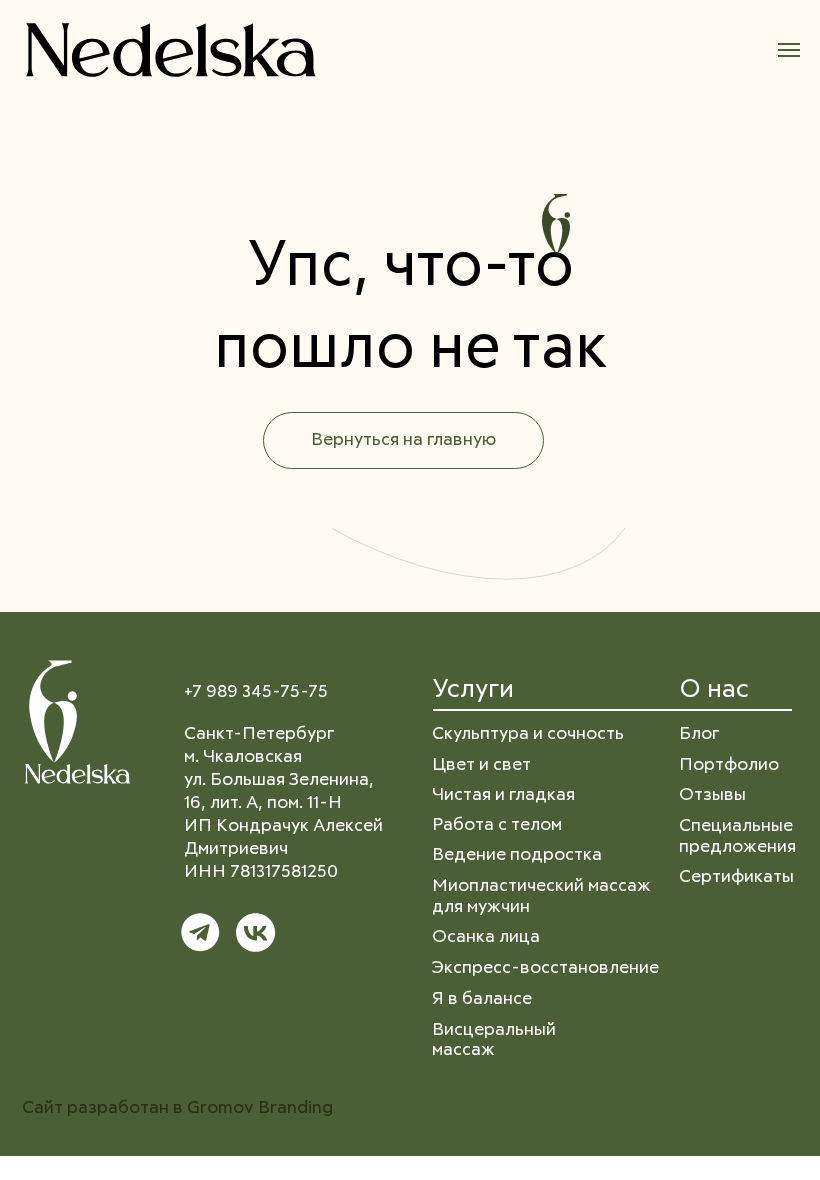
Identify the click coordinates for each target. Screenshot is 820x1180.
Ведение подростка (517, 855)
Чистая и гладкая (503, 795)
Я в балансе (482, 999)
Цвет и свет (481, 765)
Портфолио (729, 765)
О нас (714, 690)
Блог (699, 734)
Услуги (473, 690)
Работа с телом (497, 825)
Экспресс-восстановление (545, 968)
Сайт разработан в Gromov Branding (177, 1108)
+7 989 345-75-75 (256, 692)
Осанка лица (486, 937)
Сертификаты (736, 877)
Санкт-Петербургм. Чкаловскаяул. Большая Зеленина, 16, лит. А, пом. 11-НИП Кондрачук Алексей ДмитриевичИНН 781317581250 (283, 803)
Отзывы (712, 795)
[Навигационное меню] (789, 50)
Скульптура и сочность (528, 734)
